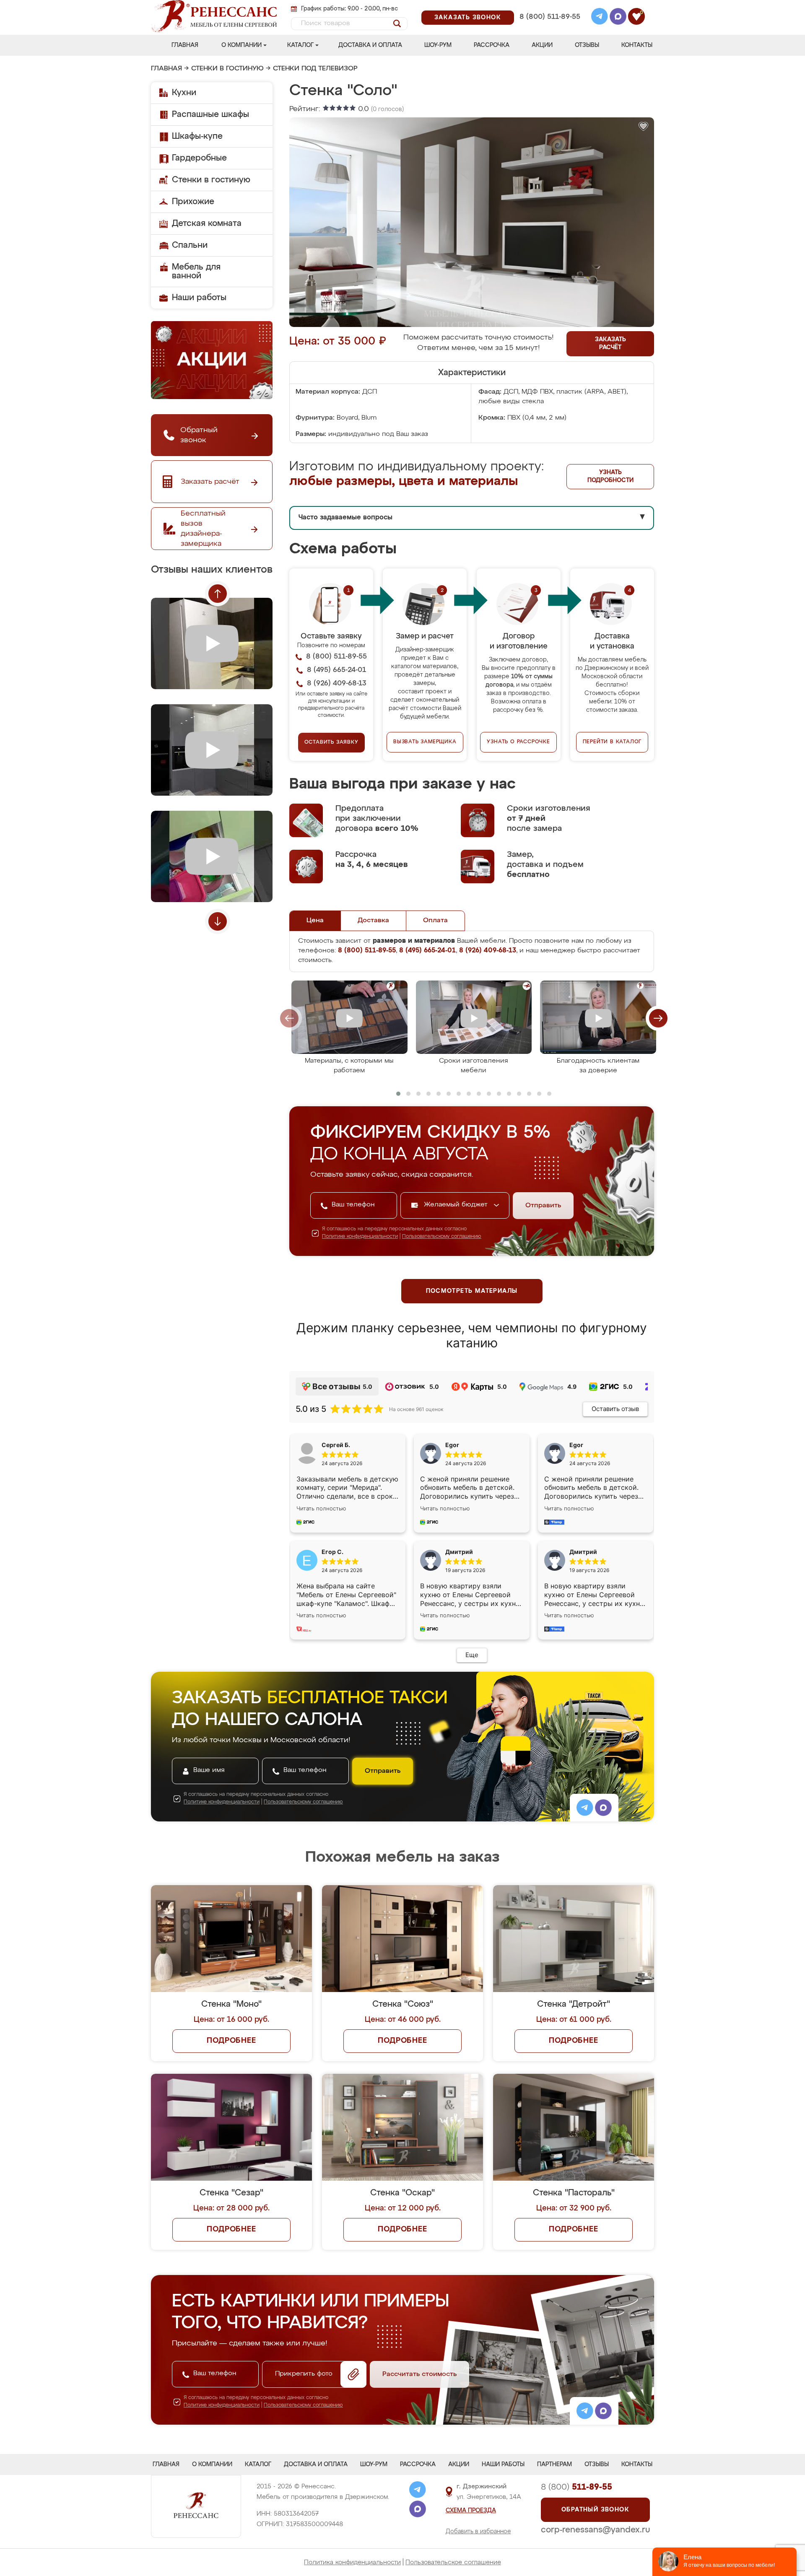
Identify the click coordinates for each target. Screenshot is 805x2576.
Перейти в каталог (612, 742)
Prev (218, 594)
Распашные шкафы (210, 114)
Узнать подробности (610, 476)
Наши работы (199, 298)
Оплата (435, 921)
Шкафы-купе (197, 136)
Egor (576, 1445)
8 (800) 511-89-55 (550, 17)
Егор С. (332, 1552)
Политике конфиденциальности (360, 1237)
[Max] (618, 18)
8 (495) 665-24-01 (549, 6)
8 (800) (576, 2487)
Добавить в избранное (478, 2532)
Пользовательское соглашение (453, 2562)
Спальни (190, 245)
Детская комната (207, 223)
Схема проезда (471, 2511)
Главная (185, 45)
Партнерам (554, 2464)
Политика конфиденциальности (352, 2562)
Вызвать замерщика (425, 742)
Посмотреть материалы (472, 1291)
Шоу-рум (438, 45)
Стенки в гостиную (227, 69)
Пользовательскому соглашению (442, 1237)
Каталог (300, 45)
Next (218, 921)
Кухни (184, 93)
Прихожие (193, 202)
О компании (241, 45)
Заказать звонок (468, 18)
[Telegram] (600, 18)
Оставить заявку (331, 742)
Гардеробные (199, 158)
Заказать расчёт (610, 344)
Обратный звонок (595, 2510)
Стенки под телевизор (315, 69)
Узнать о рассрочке (518, 742)
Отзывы (587, 45)
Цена (315, 921)
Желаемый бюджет (457, 1205)
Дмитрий (583, 1552)
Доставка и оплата (370, 45)
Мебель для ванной (196, 271)
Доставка (373, 921)
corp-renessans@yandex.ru (595, 2530)
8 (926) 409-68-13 (549, 28)
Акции (542, 45)
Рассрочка (492, 45)
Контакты (637, 45)
